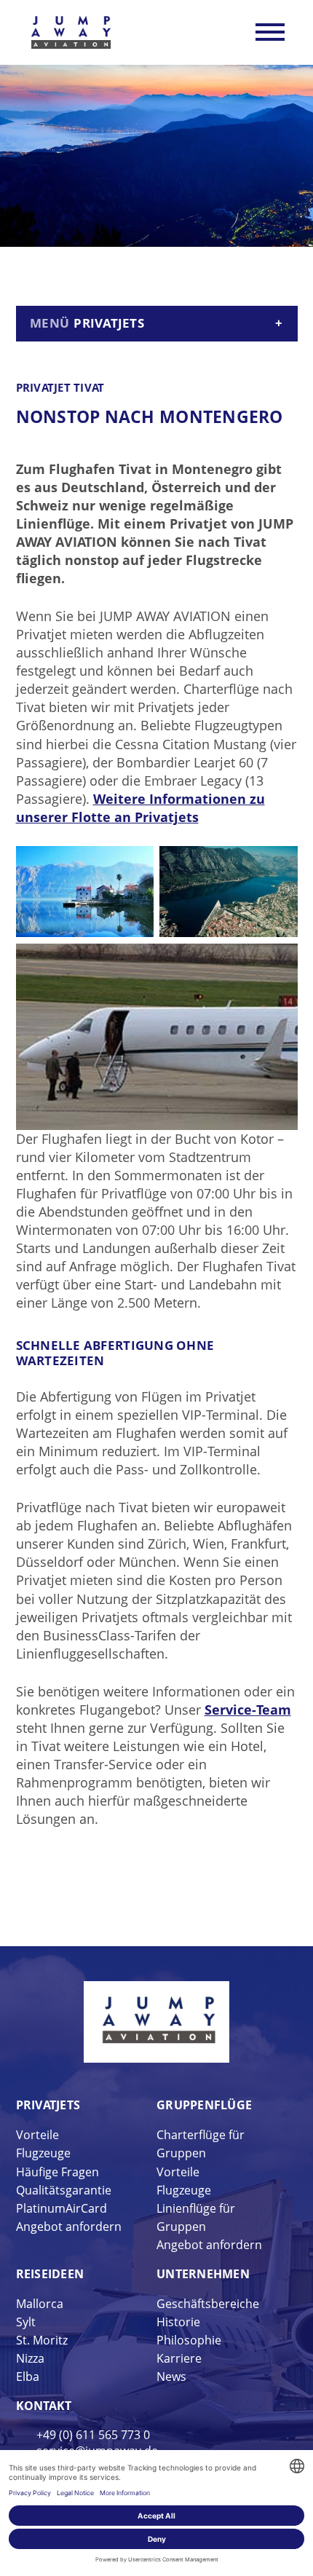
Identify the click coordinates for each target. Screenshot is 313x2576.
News (171, 2377)
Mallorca (40, 2304)
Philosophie (189, 2340)
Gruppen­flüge (204, 2105)
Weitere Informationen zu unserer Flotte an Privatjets (140, 808)
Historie (178, 2322)
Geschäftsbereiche (208, 2304)
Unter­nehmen (203, 2274)
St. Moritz (42, 2340)
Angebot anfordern (69, 2227)
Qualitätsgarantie (64, 2190)
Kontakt (44, 2406)
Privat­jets (48, 2105)
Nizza (30, 2358)
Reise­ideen (50, 2274)
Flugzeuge (43, 2153)
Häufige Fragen (58, 2172)
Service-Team (248, 1710)
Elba (28, 2377)
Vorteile (37, 2135)
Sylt (26, 2322)
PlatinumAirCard (62, 2208)
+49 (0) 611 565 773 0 (93, 2435)
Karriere (179, 2358)
